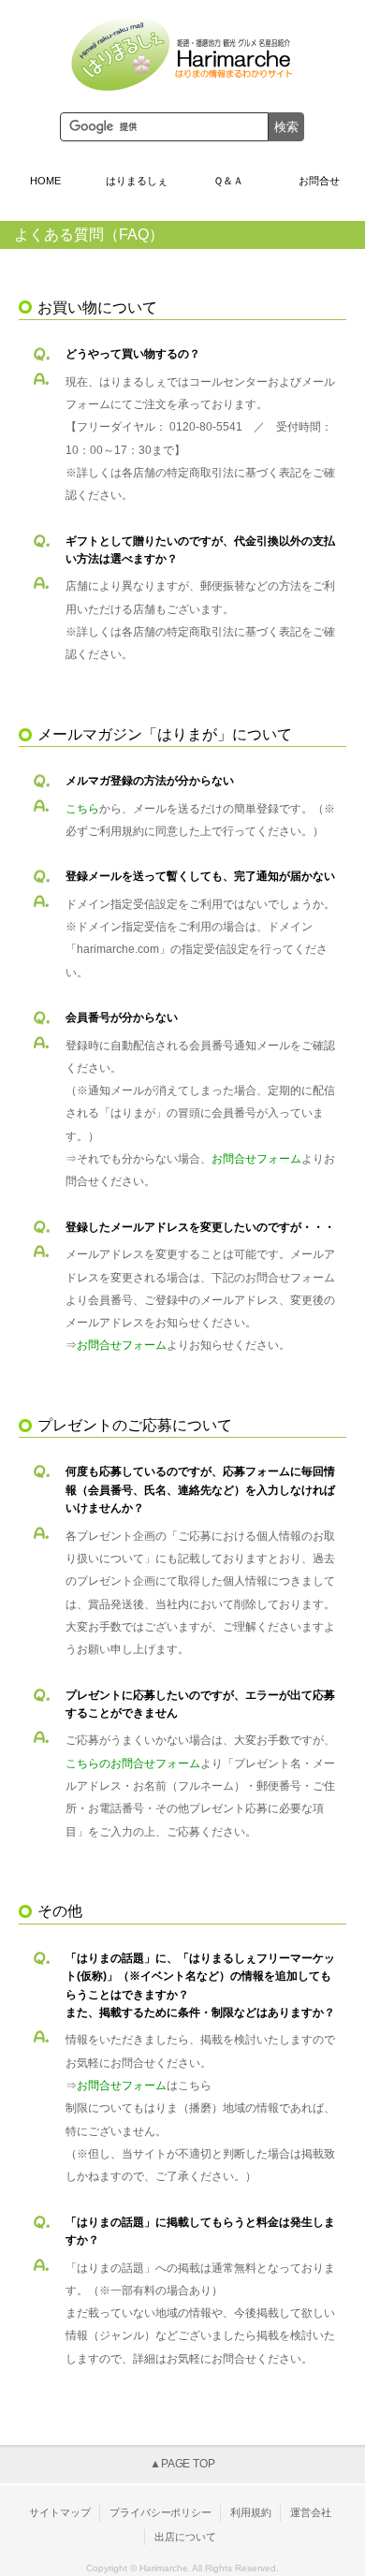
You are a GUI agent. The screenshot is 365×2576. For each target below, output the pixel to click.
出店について (185, 2537)
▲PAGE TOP (183, 2464)
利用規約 (251, 2512)
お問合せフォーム (256, 1159)
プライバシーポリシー (161, 2512)
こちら (82, 809)
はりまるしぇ (137, 181)
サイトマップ (60, 2512)
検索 (286, 127)
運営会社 (311, 2512)
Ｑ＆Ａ (228, 181)
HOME (45, 181)
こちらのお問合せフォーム (133, 1764)
